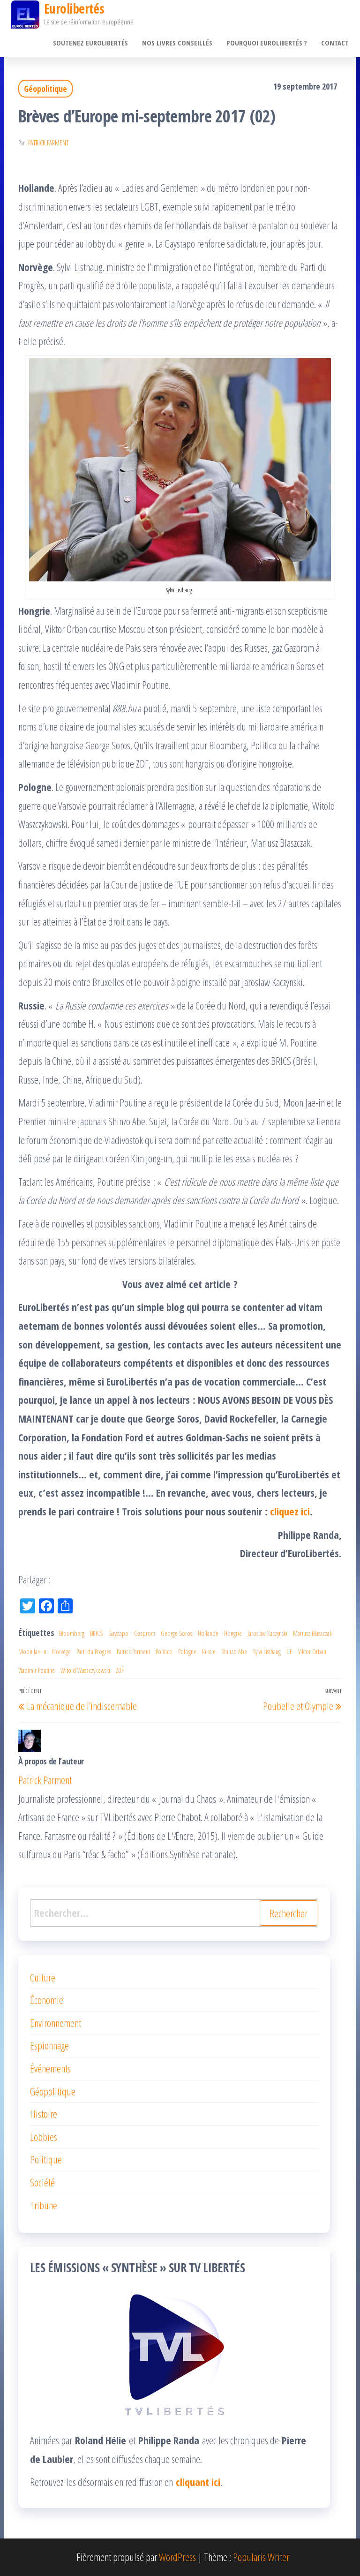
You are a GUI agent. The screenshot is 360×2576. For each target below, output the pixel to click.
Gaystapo (118, 1633)
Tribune (44, 2205)
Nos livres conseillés (177, 43)
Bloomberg (72, 1633)
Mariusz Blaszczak (312, 1633)
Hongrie (233, 1633)
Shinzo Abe (234, 1652)
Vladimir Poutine (37, 1670)
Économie (47, 2000)
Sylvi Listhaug (267, 1652)
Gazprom (145, 1633)
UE (289, 1652)
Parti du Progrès (94, 1652)
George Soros (176, 1633)
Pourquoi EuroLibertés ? (267, 43)
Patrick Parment (48, 143)
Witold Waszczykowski (85, 1670)
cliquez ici (290, 1511)
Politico (164, 1652)
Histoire (44, 2114)
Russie (209, 1652)
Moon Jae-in (32, 1652)
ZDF (120, 1670)
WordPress (177, 2557)
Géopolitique (45, 89)
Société (42, 2182)
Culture (43, 1977)
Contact (335, 43)
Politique (46, 2159)
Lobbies (44, 2137)
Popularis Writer (261, 2557)
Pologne (187, 1652)
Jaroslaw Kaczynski (267, 1633)
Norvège (61, 1652)
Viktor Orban (312, 1652)
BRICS (96, 1633)
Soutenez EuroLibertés (90, 43)
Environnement (56, 2023)
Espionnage (49, 2045)
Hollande (208, 1633)
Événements (50, 2068)
